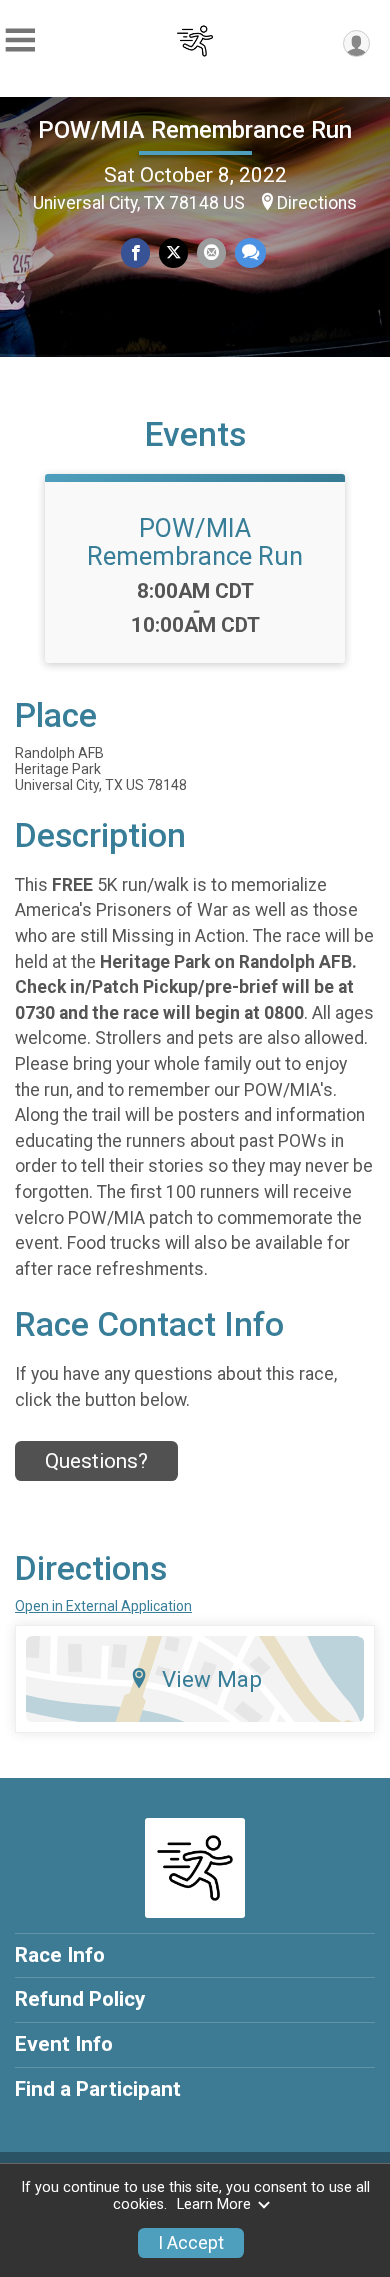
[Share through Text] (250, 252)
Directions (317, 203)
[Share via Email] (211, 252)
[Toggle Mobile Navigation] (20, 40)
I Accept (191, 2243)
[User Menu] (356, 43)
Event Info (64, 2044)
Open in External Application (103, 1606)
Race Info (60, 1955)
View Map (212, 1679)
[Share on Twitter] (173, 252)
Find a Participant (98, 2089)
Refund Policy (80, 1999)
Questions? (96, 1461)
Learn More (214, 2204)
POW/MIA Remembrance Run (195, 130)
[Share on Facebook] (135, 252)
